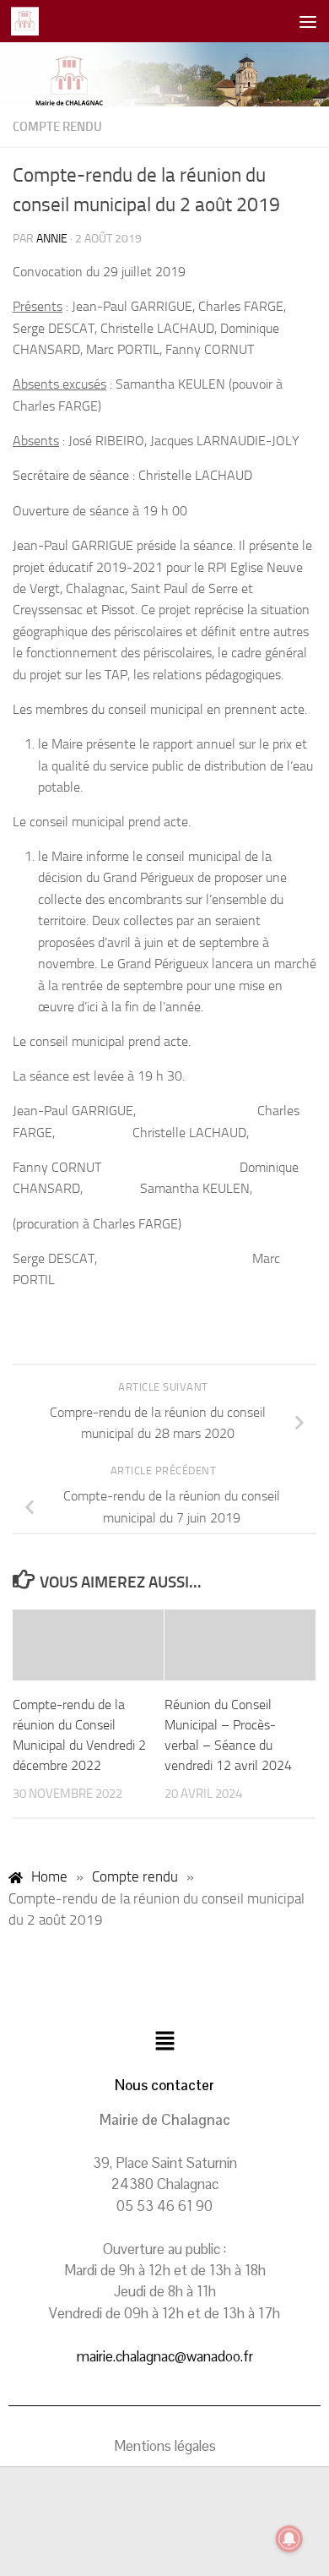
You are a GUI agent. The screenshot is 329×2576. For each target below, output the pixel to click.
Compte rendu (57, 127)
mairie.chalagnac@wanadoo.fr (165, 2356)
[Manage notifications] (289, 2539)
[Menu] (308, 21)
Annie (52, 239)
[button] (164, 2043)
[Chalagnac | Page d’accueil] (30, 21)
